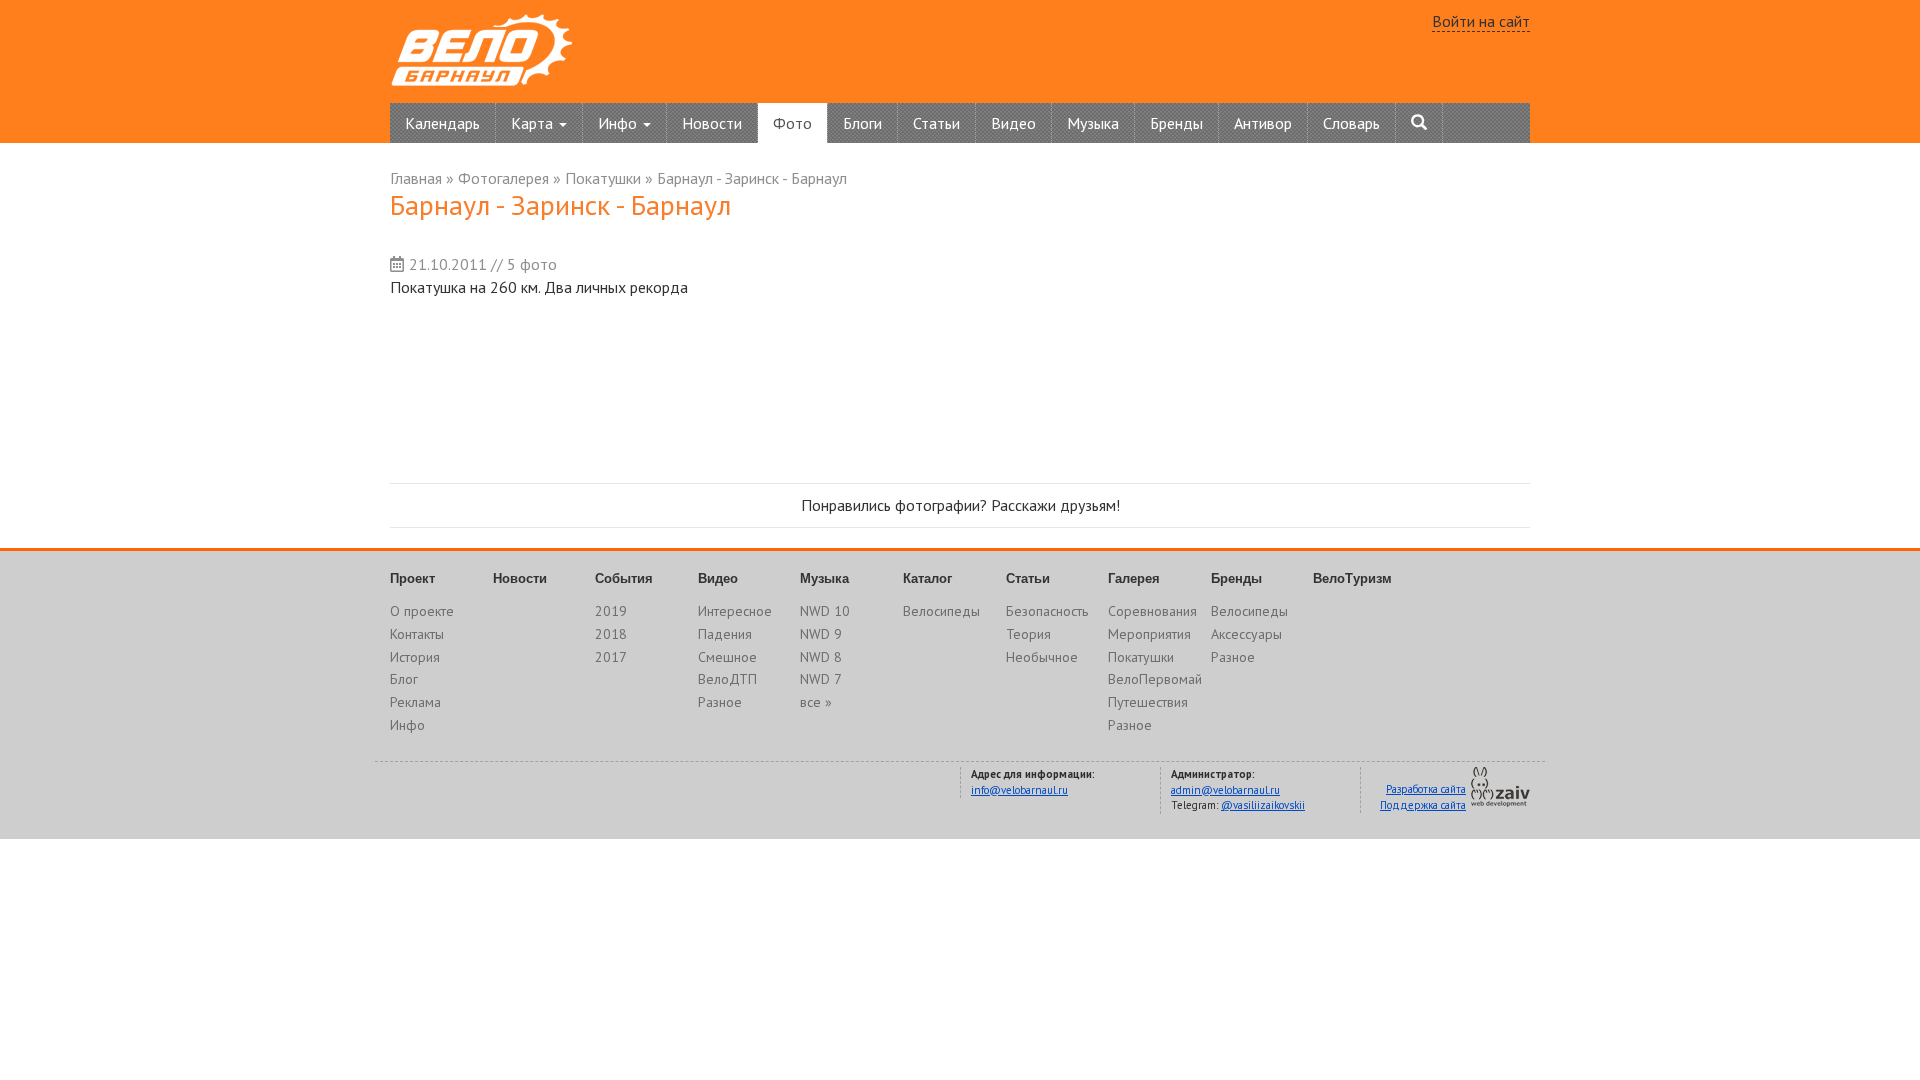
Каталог (927, 578)
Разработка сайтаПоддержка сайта (1423, 797)
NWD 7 (821, 679)
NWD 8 (821, 657)
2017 (611, 657)
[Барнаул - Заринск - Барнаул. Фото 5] (1154, 386)
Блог (404, 679)
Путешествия (1148, 702)
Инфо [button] (619, 123)
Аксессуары (1246, 634)
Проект (412, 578)
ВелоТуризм (1352, 578)
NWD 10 (825, 611)
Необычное (1042, 657)
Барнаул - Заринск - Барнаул (752, 178)
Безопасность (1047, 611)
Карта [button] (534, 123)
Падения (725, 634)
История (415, 657)
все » (816, 702)
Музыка (1093, 123)
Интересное (735, 611)
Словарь (1351, 123)
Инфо (407, 725)
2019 (611, 611)
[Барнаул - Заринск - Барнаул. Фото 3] (812, 386)
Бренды (1176, 123)
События (624, 578)
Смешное (727, 657)
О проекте (422, 611)
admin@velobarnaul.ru (1225, 790)
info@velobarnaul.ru (1019, 790)
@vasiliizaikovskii (1263, 805)
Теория (1028, 634)
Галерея (1134, 578)
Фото (792, 123)
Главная (416, 178)
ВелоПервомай (1155, 679)
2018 (611, 634)
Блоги (862, 123)
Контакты (417, 634)
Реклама (415, 702)
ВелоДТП (727, 679)
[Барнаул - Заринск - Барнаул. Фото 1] (470, 386)
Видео (1013, 123)
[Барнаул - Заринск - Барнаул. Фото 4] (983, 386)
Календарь (442, 123)
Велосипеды (941, 611)
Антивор (1263, 123)
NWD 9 (821, 634)
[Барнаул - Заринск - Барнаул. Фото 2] (641, 386)
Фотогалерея (503, 178)
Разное (720, 702)
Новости (712, 123)
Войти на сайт (1481, 21)
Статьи (936, 123)
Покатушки (603, 178)
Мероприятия (1149, 634)
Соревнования (1152, 611)
